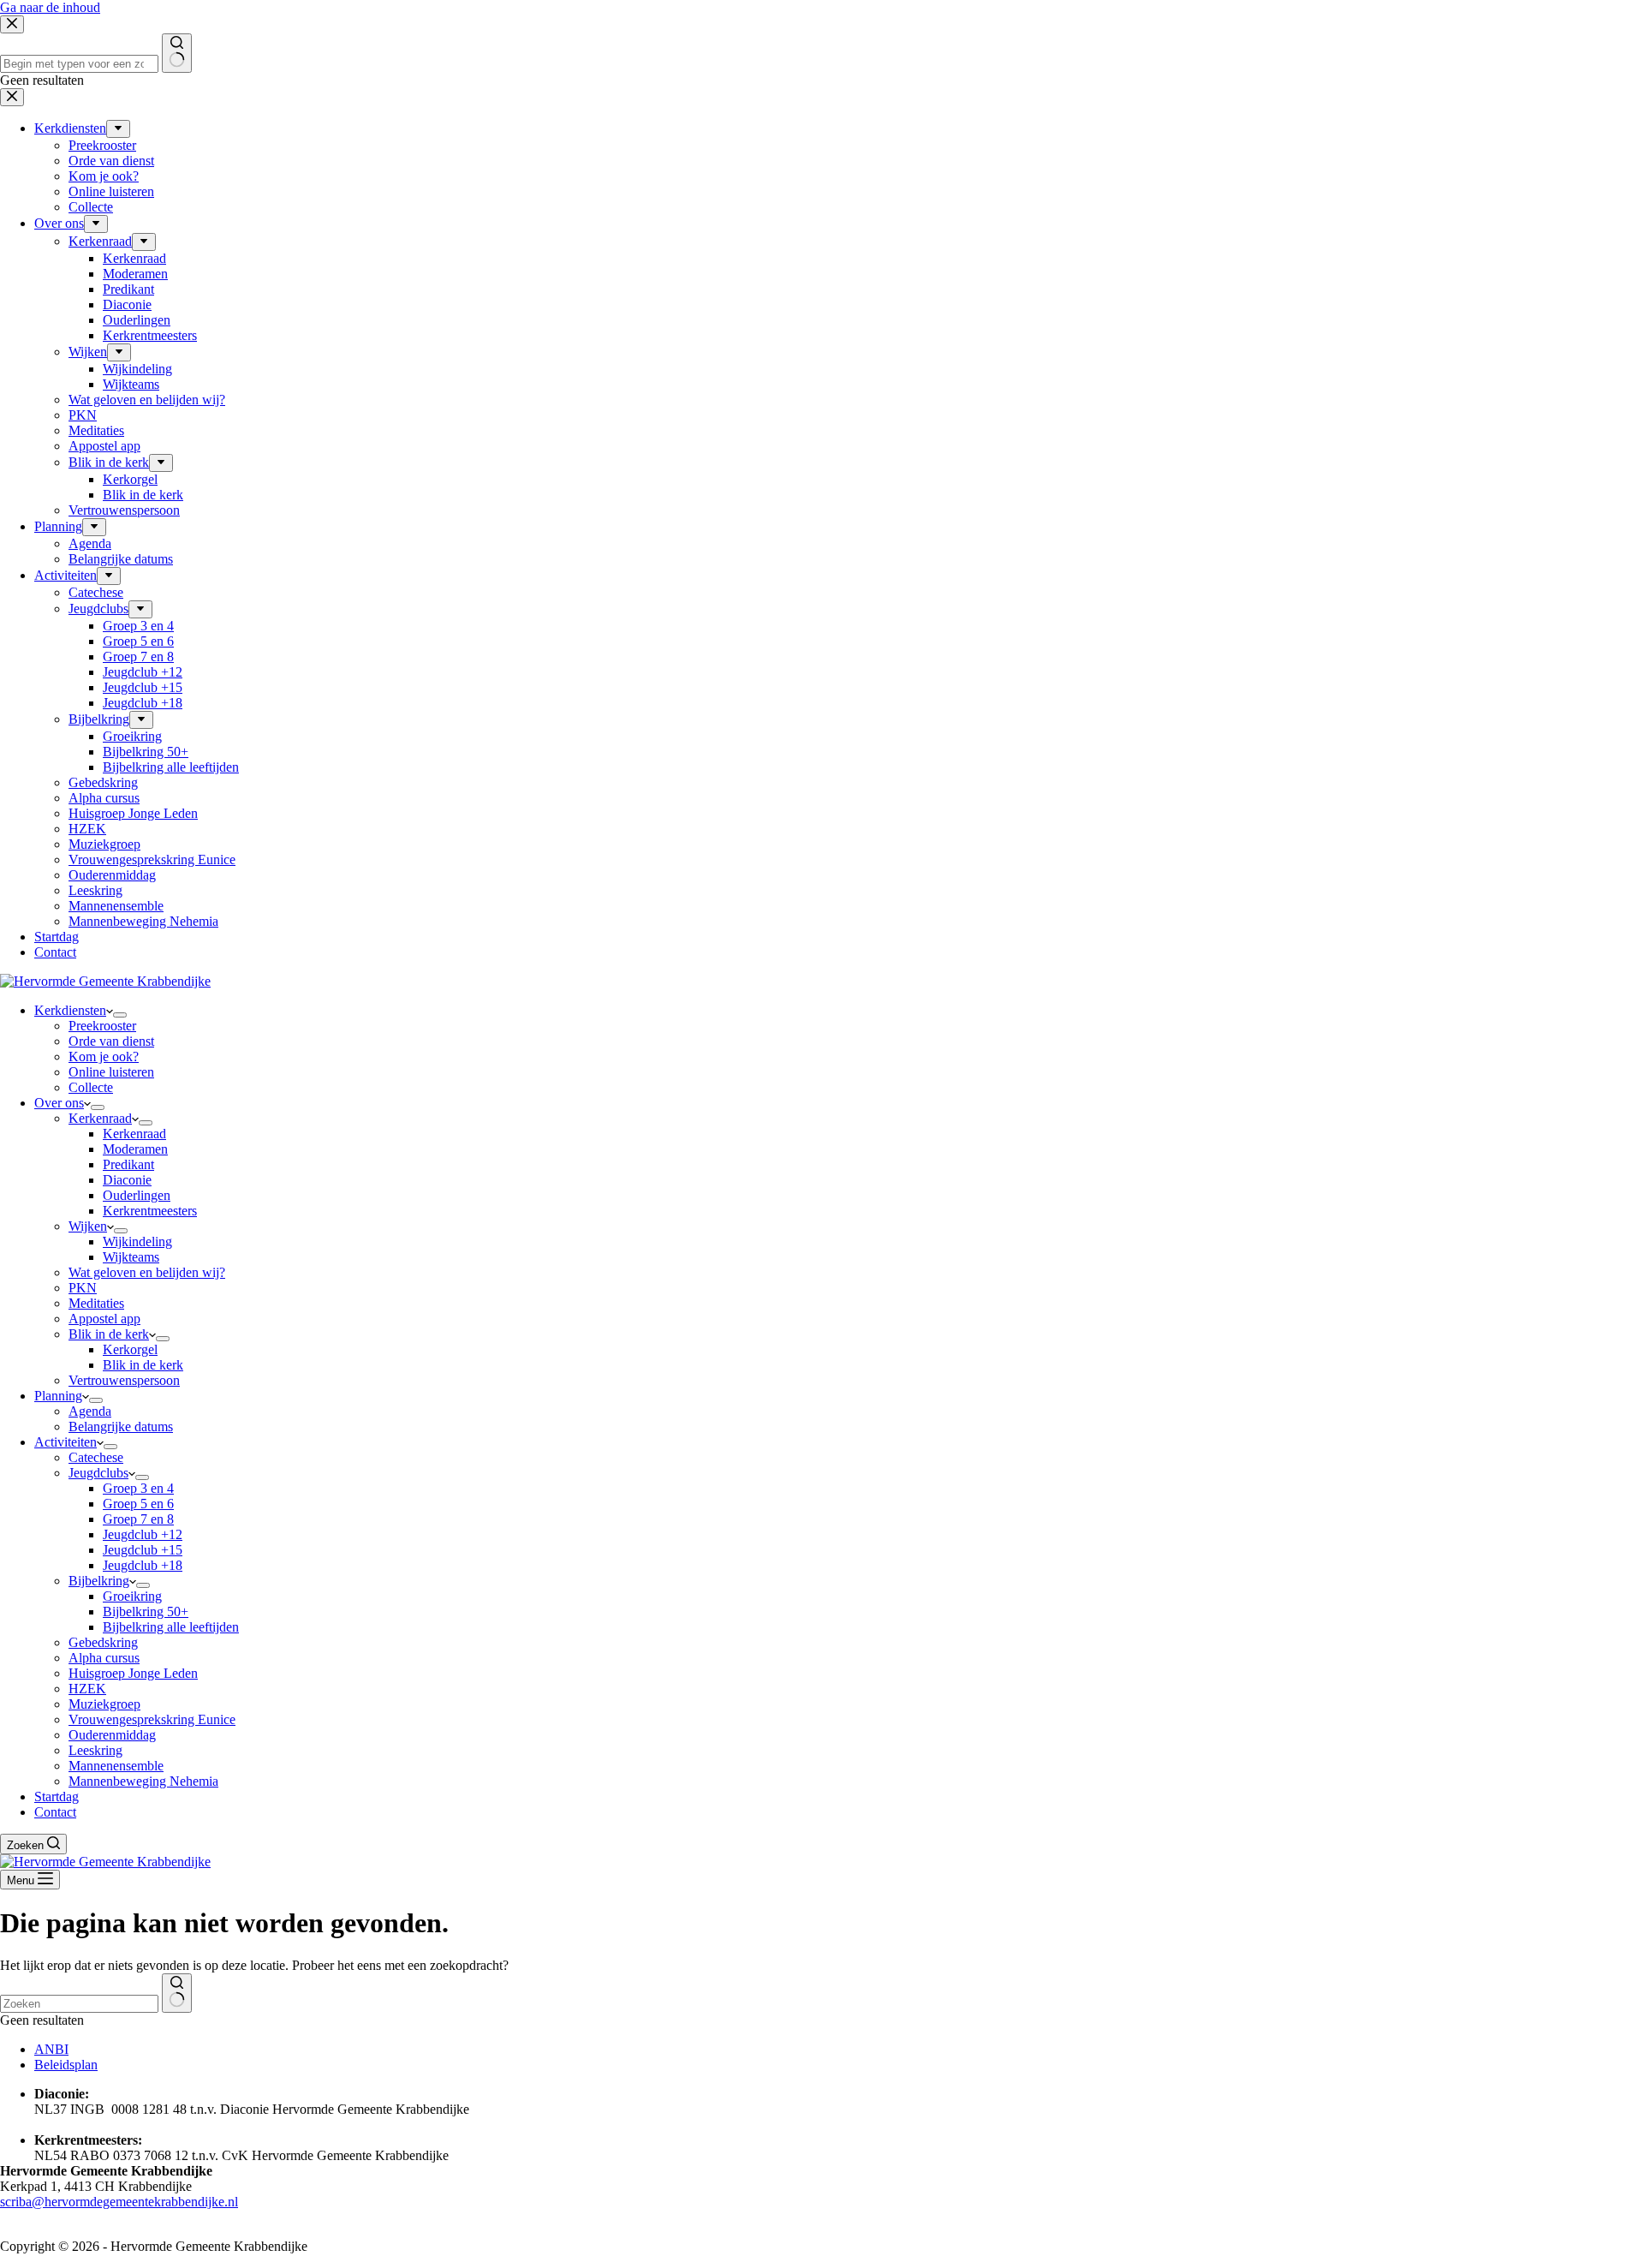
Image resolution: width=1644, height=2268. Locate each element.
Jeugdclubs (98, 1473)
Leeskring (95, 1750)
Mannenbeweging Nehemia (143, 1781)
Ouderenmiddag (112, 1735)
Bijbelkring (99, 1581)
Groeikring (132, 1596)
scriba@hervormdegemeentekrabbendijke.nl (119, 2202)
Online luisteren (111, 1072)
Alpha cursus (104, 1658)
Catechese (96, 1457)
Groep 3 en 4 (138, 1488)
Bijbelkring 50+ (146, 1611)
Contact (55, 1812)
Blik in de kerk (109, 1334)
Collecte (91, 1087)
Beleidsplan (66, 2065)
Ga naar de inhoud (50, 7)
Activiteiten (66, 1442)
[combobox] (79, 2004)
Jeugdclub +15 (143, 1550)
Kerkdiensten (70, 1010)
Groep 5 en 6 (138, 1504)
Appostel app (104, 1319)
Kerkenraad (100, 1118)
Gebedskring (103, 1642)
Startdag (57, 1796)
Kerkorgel (130, 1349)
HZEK (87, 1689)
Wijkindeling (137, 1241)
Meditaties (96, 1303)
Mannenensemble (116, 1766)
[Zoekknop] (177, 1993)
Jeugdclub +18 (143, 1565)
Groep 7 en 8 (138, 1519)
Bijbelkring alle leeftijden (171, 1627)
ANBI (51, 2049)
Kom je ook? (104, 1056)
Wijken (88, 1226)
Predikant (128, 1164)
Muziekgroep (104, 1704)
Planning (58, 1396)
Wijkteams (131, 1257)
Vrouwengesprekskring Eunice (152, 1719)
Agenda (90, 1411)
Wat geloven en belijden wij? (147, 1272)
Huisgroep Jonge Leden (133, 1673)
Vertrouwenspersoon (124, 1380)
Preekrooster (102, 1026)
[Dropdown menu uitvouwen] (120, 1015)
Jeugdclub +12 (143, 1534)
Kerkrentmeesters (150, 1211)
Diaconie (127, 1180)
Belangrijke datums (121, 1426)
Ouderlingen (137, 1195)
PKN (83, 1288)
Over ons (59, 1103)
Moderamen (135, 1149)
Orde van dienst (111, 1041)
